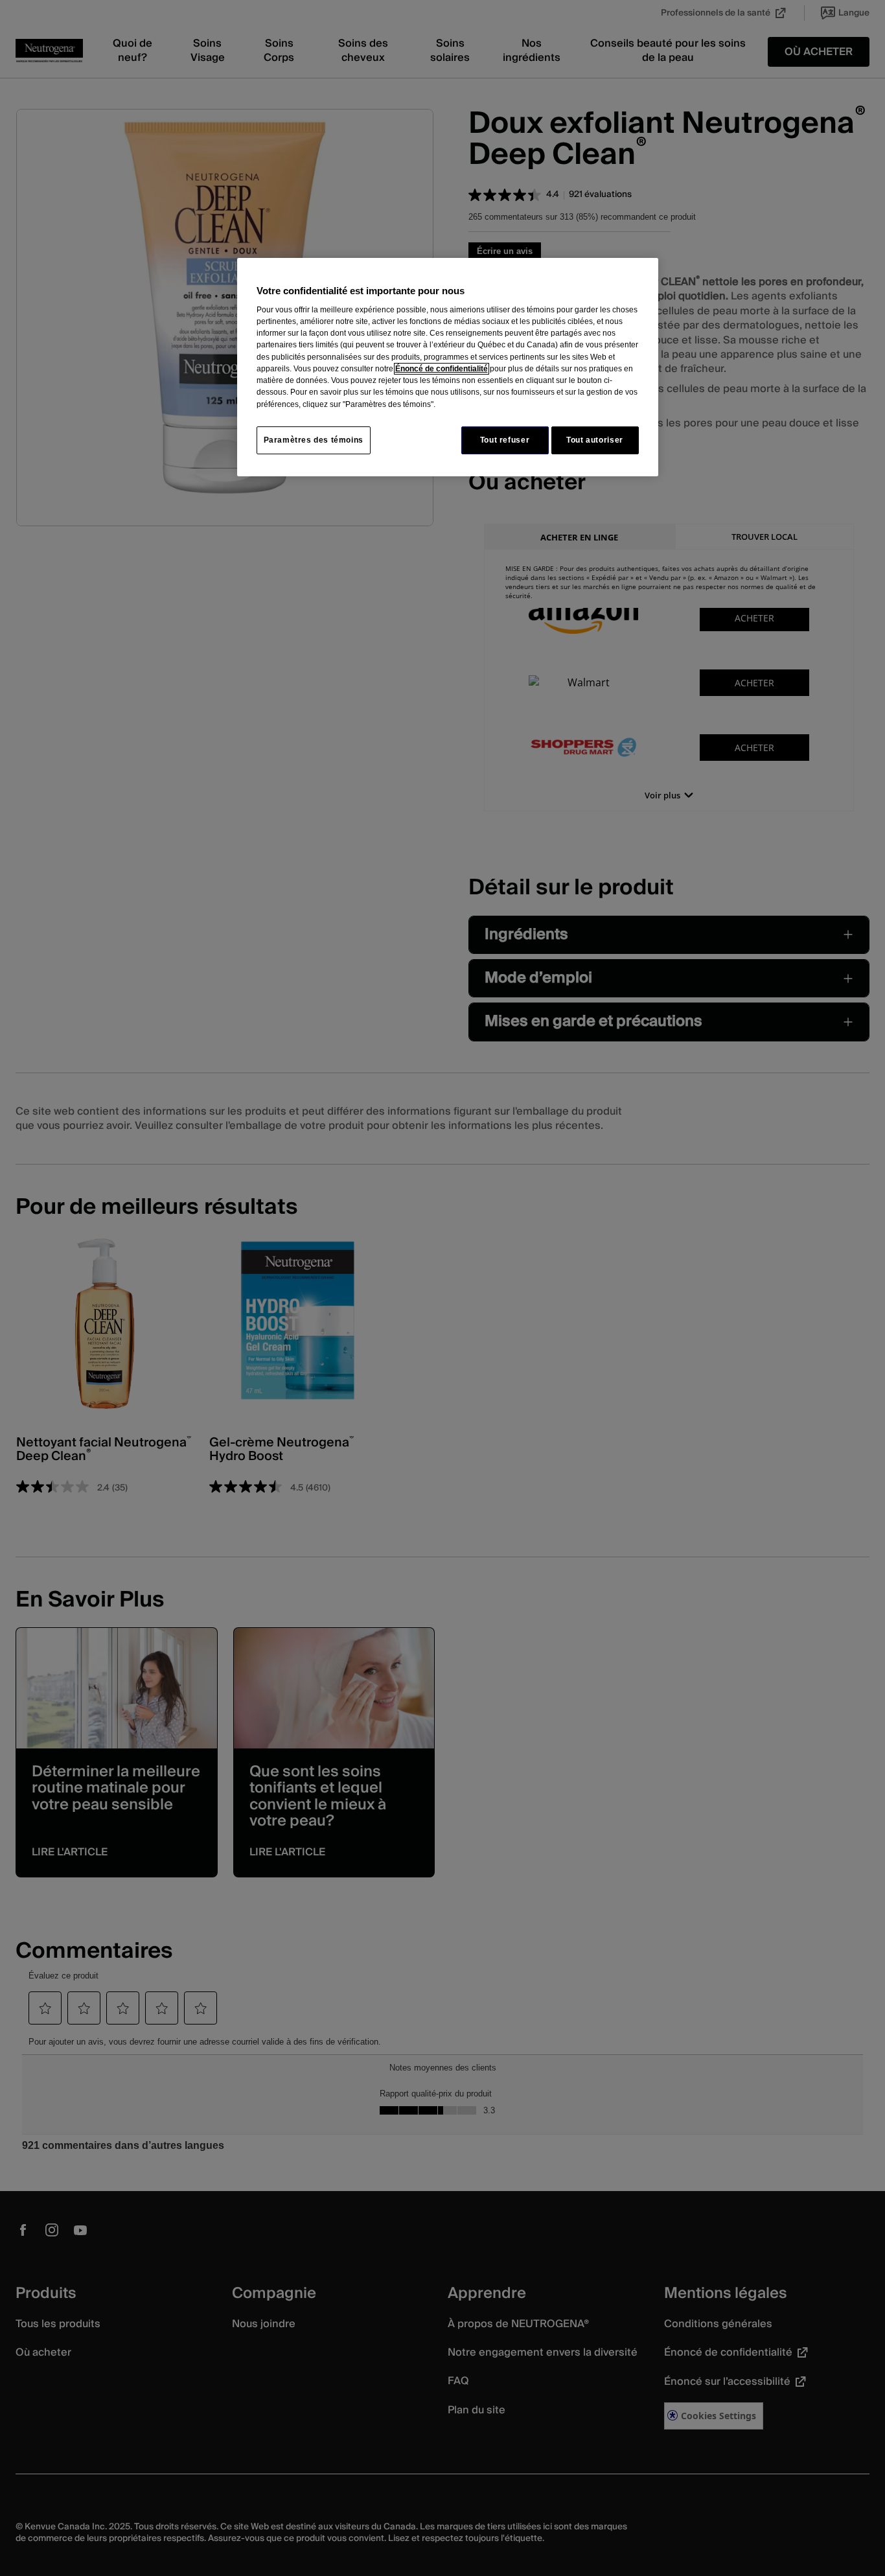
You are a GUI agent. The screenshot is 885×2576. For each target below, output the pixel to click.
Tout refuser (505, 440)
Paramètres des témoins (314, 440)
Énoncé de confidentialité (442, 369)
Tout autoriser (595, 440)
